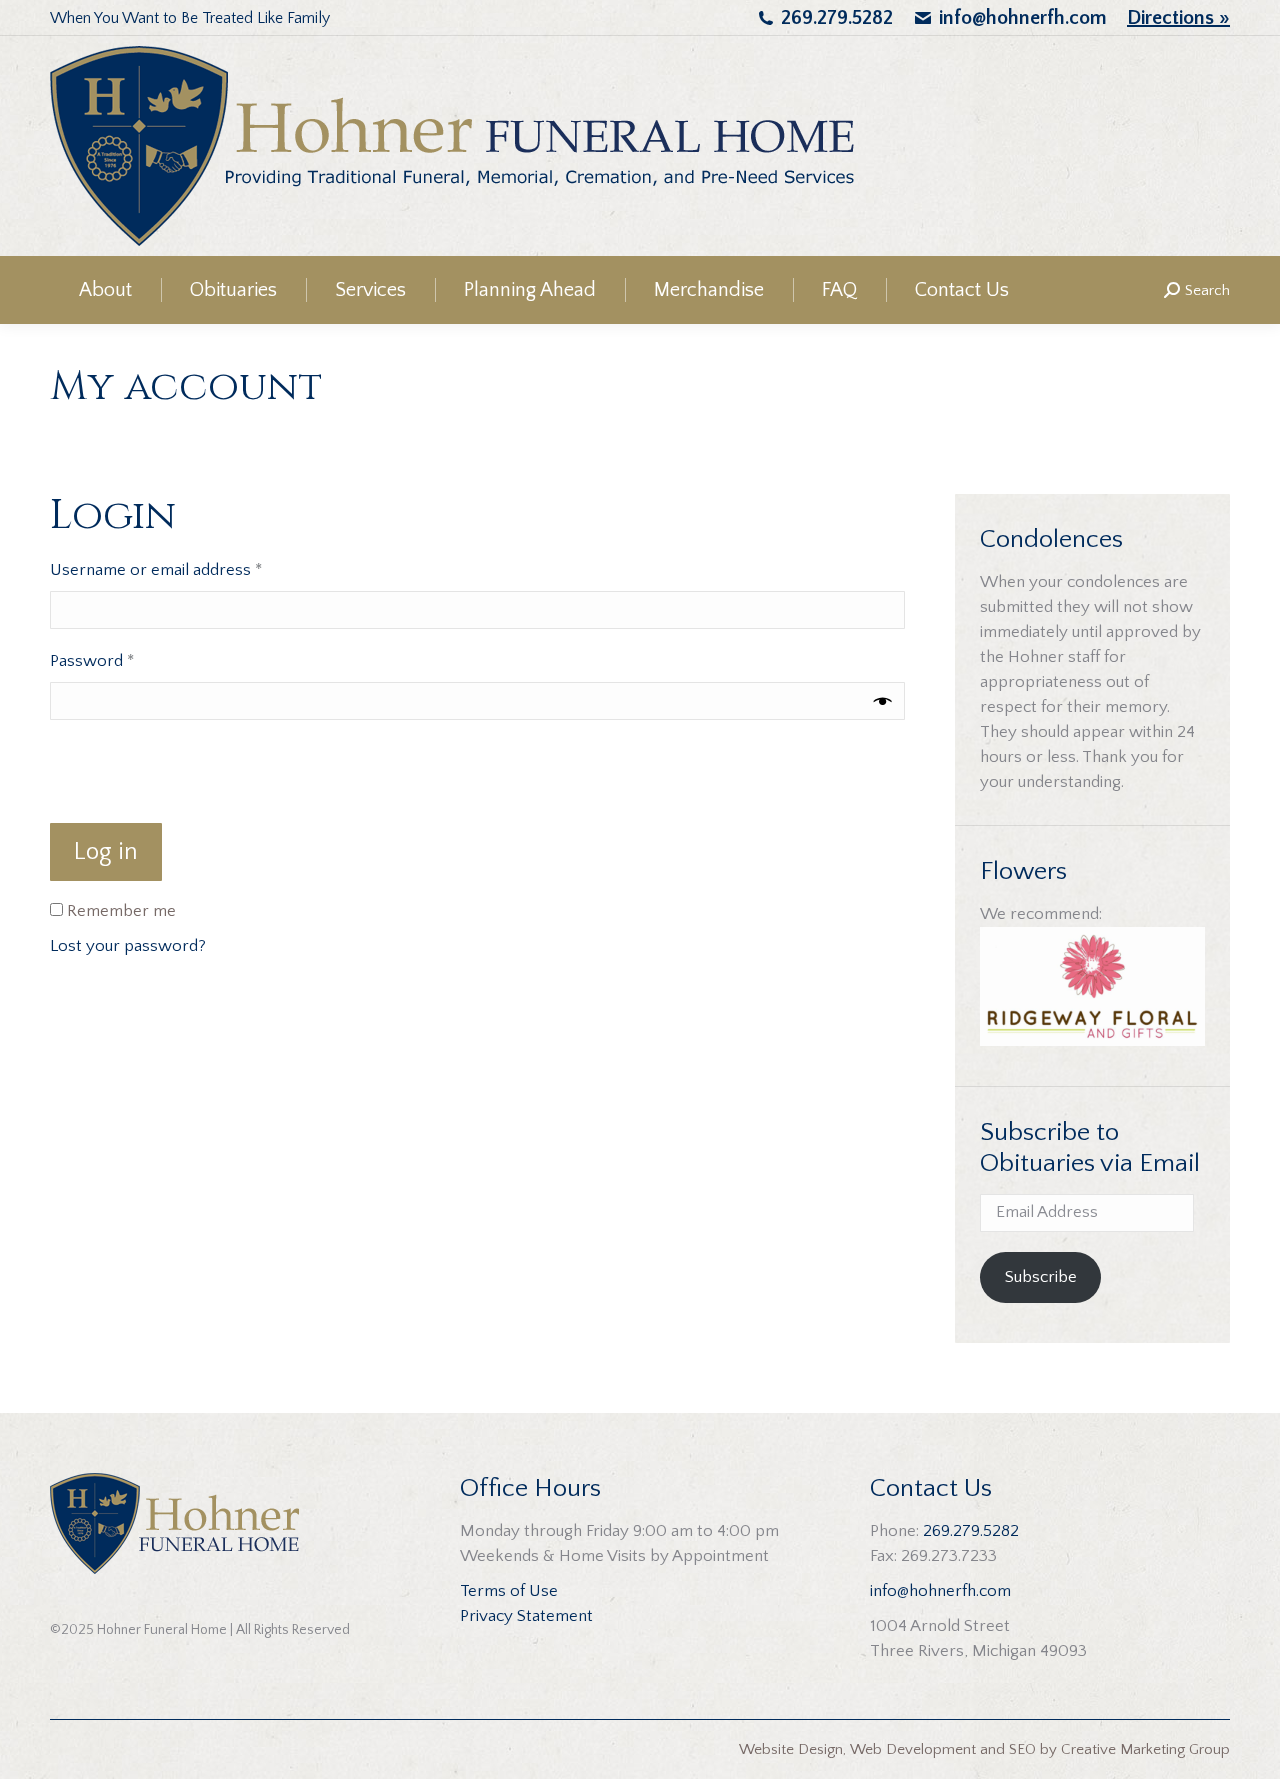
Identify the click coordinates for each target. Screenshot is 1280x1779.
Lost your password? (128, 946)
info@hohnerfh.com (1023, 18)
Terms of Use (509, 1591)
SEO (1022, 1749)
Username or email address (187, 569)
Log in (106, 852)
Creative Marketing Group (1145, 1749)
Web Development (913, 1749)
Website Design (791, 1749)
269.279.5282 (837, 18)
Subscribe (1041, 1277)
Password (123, 660)
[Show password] (883, 701)
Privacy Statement (526, 1616)
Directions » (1178, 18)
